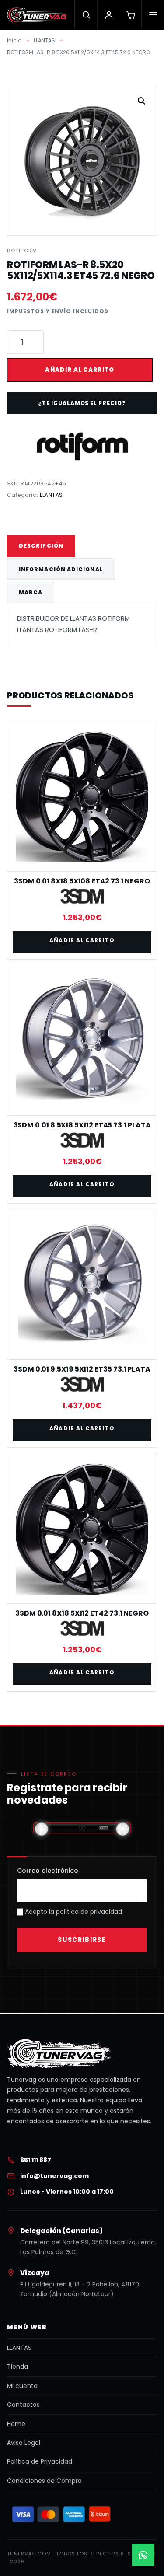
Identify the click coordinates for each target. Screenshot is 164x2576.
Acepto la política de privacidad (73, 1912)
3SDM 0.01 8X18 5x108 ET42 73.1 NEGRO (82, 881)
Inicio (14, 40)
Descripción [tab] (41, 546)
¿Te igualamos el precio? (82, 403)
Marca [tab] (31, 592)
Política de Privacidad (40, 2461)
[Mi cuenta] (108, 15)
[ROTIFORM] (82, 445)
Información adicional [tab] (61, 569)
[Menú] (153, 15)
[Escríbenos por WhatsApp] (143, 2555)
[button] (142, 101)
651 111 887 (36, 2160)
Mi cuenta (22, 2386)
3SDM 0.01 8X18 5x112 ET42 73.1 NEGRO (82, 1613)
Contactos (23, 2405)
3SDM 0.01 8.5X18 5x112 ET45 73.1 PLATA (82, 1125)
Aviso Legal (24, 2443)
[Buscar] (86, 15)
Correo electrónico (48, 1871)
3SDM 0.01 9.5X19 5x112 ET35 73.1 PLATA (82, 1369)
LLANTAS (44, 40)
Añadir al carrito (80, 370)
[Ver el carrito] (131, 15)
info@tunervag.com (54, 2176)
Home (16, 2424)
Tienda (17, 2367)
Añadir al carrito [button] (82, 940)
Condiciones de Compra (44, 2481)
